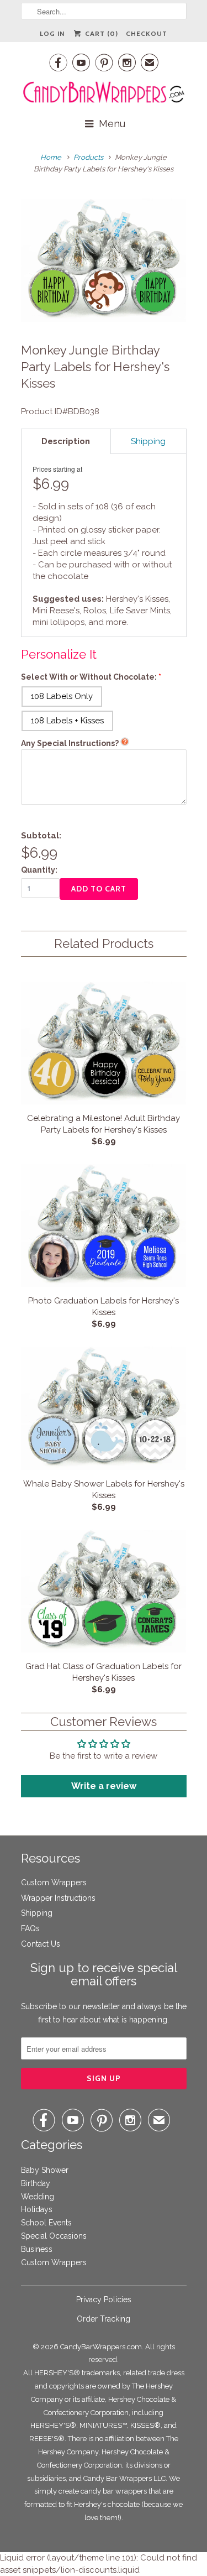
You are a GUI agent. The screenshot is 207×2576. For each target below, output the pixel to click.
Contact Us (41, 1944)
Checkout (147, 33)
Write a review (104, 1786)
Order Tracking (104, 2319)
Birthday (36, 2183)
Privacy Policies (104, 2299)
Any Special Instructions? (70, 743)
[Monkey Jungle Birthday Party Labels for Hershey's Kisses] (104, 260)
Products (88, 157)
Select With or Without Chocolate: (89, 677)
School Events (46, 2223)
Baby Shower (45, 2170)
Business (37, 2249)
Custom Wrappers (54, 1883)
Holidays (37, 2209)
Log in (52, 33)
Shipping (37, 1913)
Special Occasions (54, 2236)
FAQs (30, 1928)
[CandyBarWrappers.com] (104, 92)
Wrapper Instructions (58, 1898)
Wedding (38, 2197)
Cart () (100, 33)
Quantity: (39, 870)
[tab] (66, 441)
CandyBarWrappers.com (101, 2347)
